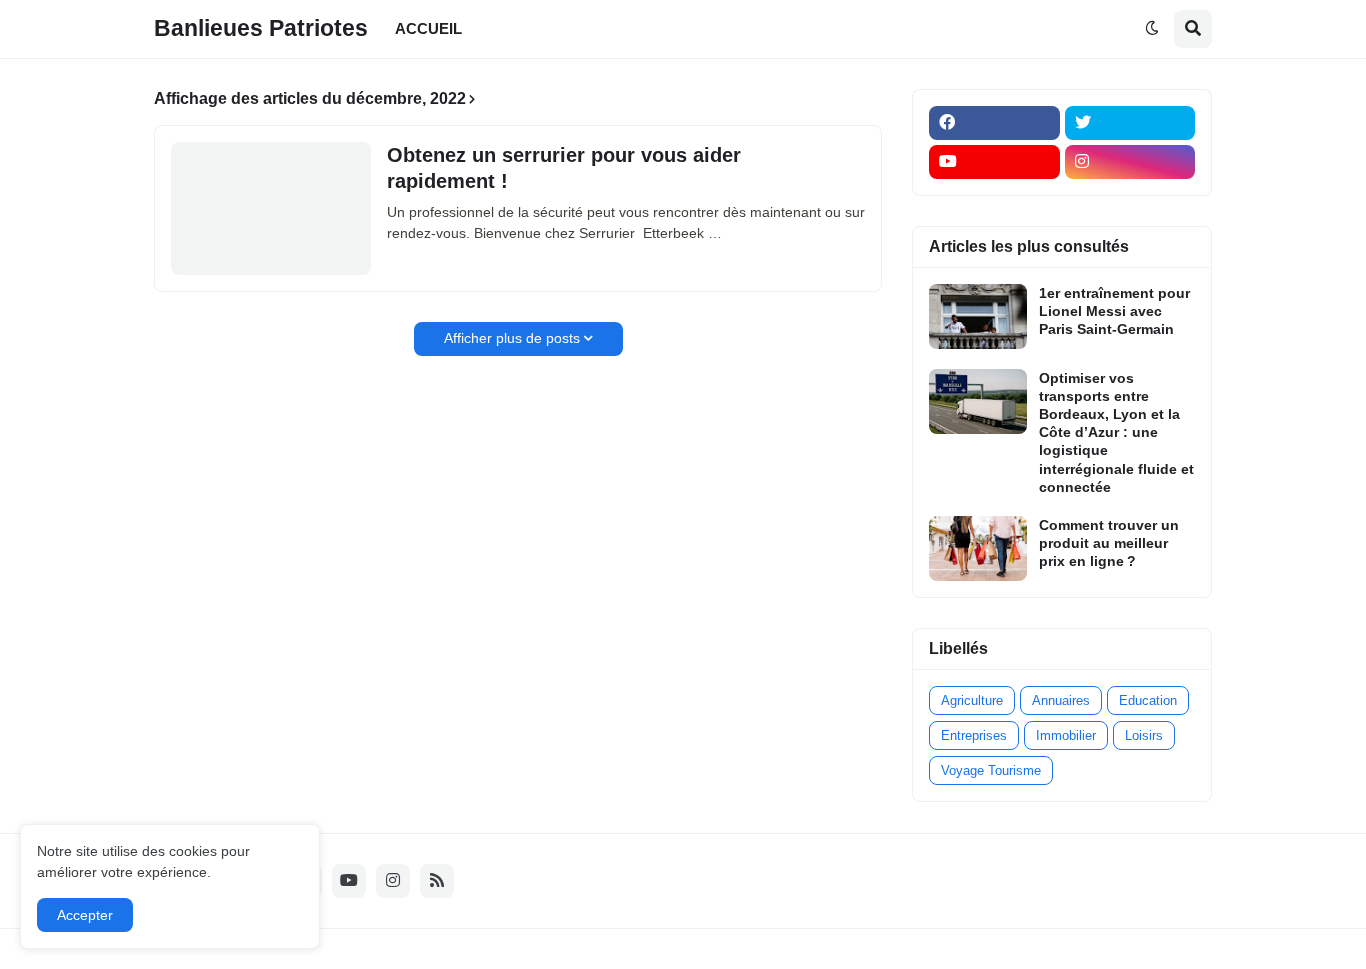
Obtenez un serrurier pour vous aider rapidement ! (564, 168)
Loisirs (1144, 735)
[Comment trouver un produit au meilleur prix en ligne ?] (978, 548)
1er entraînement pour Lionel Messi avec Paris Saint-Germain (1114, 311)
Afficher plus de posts (512, 338)
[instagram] (1130, 162)
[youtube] (994, 162)
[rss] (437, 881)
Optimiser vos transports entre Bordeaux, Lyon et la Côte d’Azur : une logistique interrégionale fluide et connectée (1116, 432)
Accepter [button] (85, 915)
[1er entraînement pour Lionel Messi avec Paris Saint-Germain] (978, 316)
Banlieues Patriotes (261, 28)
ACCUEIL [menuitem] (428, 28)
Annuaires (1061, 700)
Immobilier (1066, 735)
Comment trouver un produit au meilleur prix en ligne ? (1109, 543)
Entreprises (974, 735)
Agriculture (972, 700)
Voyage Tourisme (991, 770)
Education (1148, 700)
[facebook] (994, 123)
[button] (1152, 29)
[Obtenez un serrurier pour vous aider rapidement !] (271, 208)
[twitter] (1130, 123)
